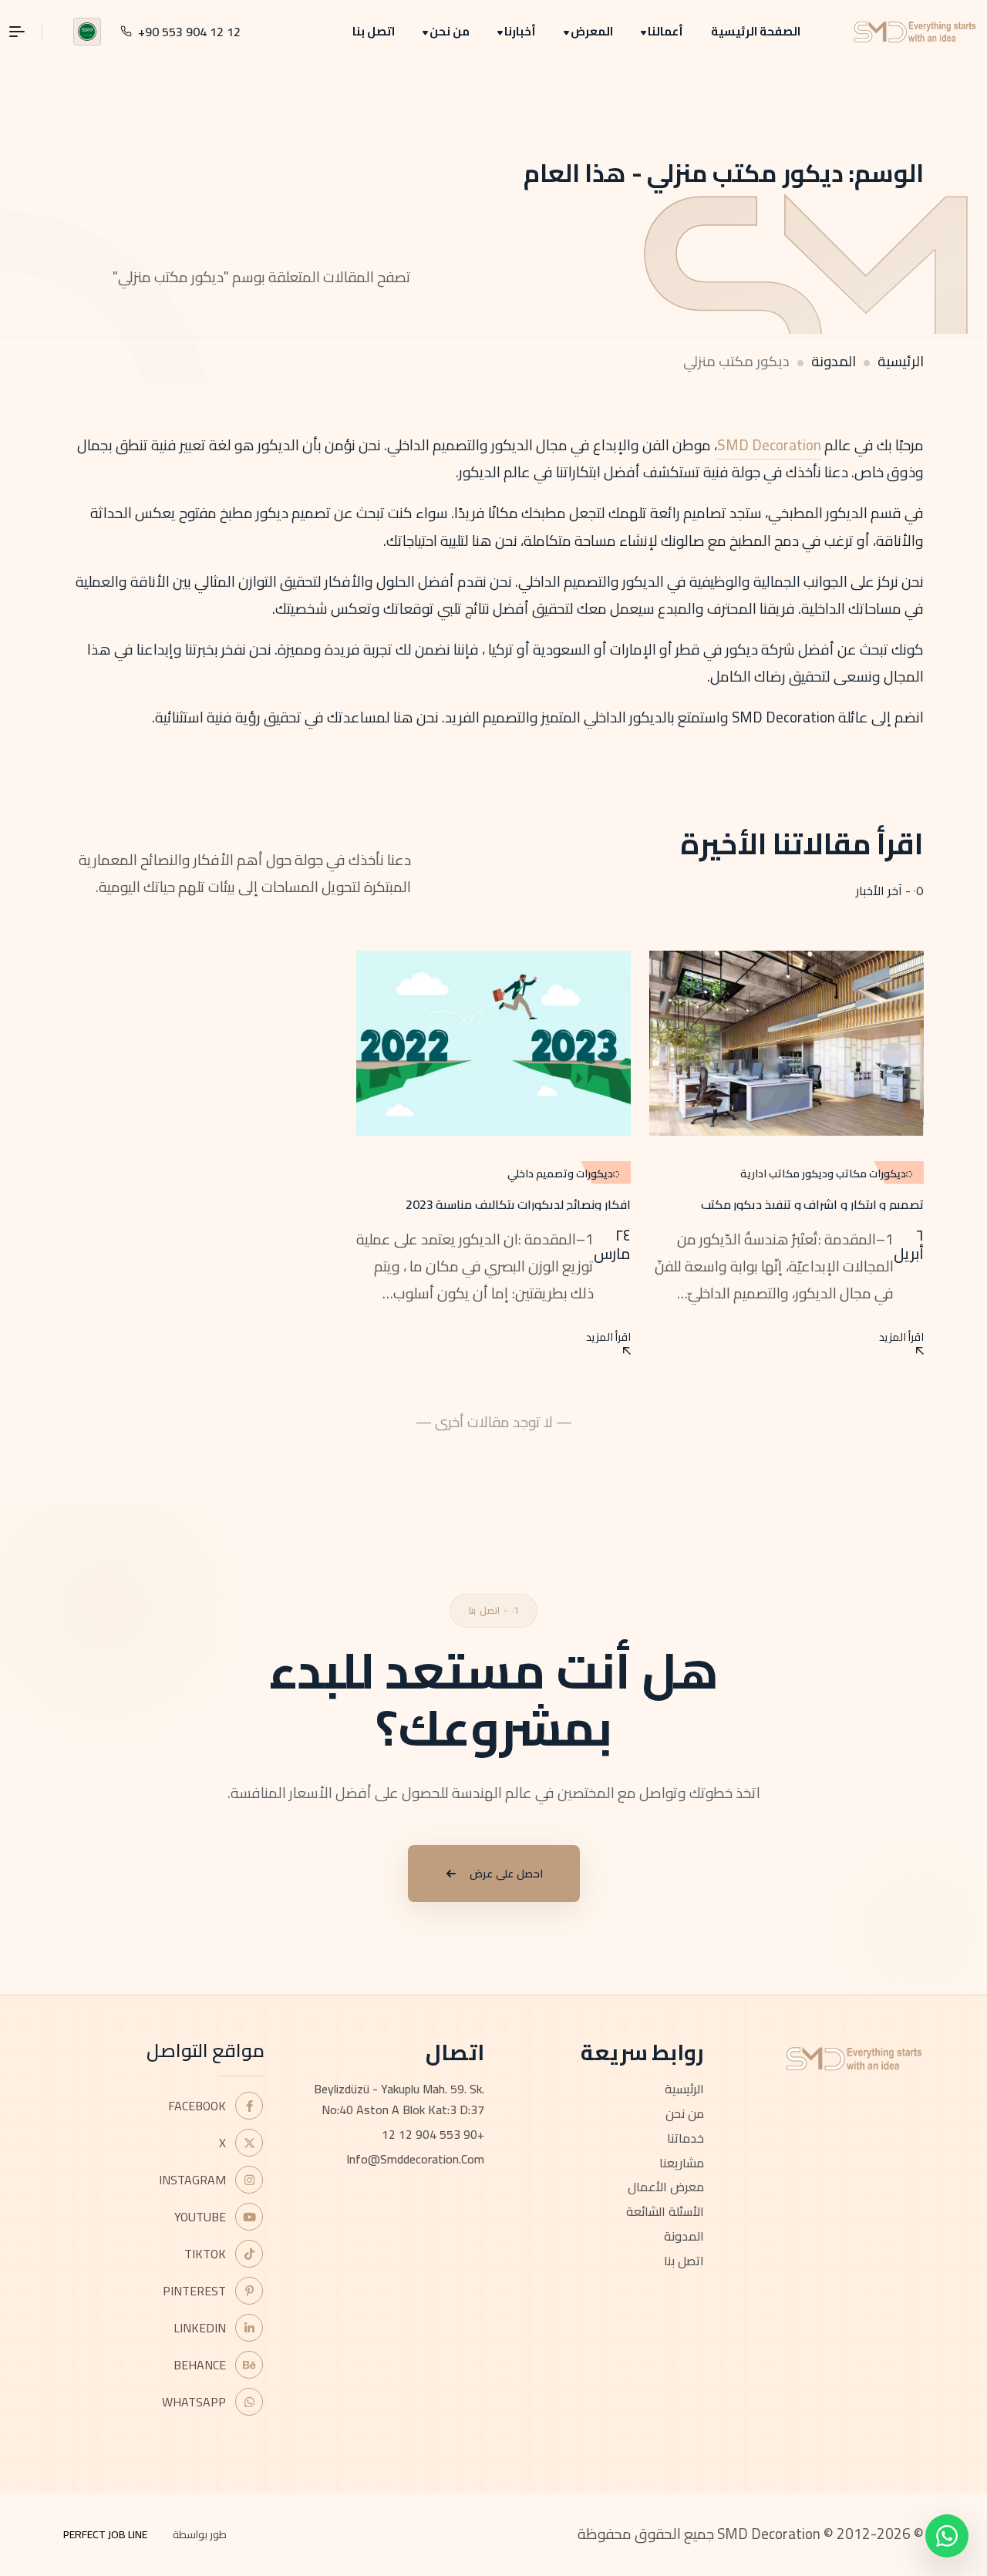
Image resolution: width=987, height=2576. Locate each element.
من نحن (450, 31)
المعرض (592, 31)
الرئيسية (901, 361)
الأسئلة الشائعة (665, 2211)
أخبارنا (520, 31)
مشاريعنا (682, 2163)
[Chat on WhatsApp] (947, 2536)
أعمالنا (665, 31)
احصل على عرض (506, 1874)
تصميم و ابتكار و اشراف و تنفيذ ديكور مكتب (812, 1204)
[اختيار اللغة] (87, 32)
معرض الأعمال (666, 2187)
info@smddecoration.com (415, 2159)
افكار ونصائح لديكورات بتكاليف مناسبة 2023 (518, 1204)
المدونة (834, 361)
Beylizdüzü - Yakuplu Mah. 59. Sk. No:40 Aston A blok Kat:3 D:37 (399, 2099)
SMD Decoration (769, 445)
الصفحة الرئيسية (756, 31)
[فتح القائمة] (26, 32)
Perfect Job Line (105, 2534)
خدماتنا (686, 2138)
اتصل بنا (374, 31)
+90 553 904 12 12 (433, 2134)
